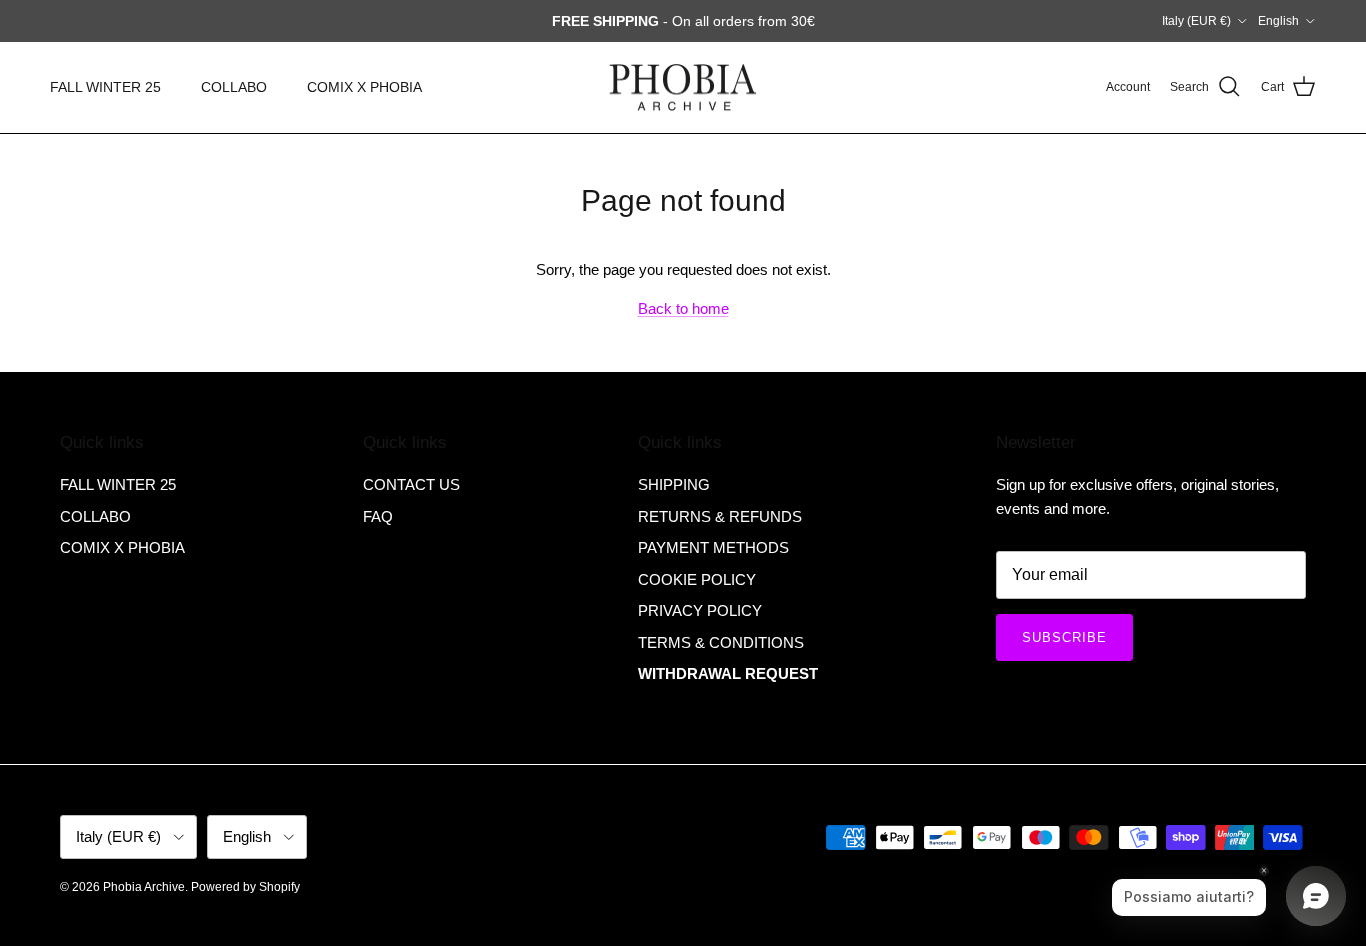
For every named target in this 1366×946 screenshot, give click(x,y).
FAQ (378, 516)
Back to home (683, 308)
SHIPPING (674, 484)
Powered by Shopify (245, 887)
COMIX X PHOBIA (364, 87)
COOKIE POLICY (697, 579)
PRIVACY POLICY (700, 610)
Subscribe (1064, 637)
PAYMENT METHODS (713, 547)
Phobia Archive (144, 887)
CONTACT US (411, 484)
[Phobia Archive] (683, 87)
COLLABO (234, 87)
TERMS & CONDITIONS (721, 642)
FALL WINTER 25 (105, 87)
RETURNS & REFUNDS (720, 516)
